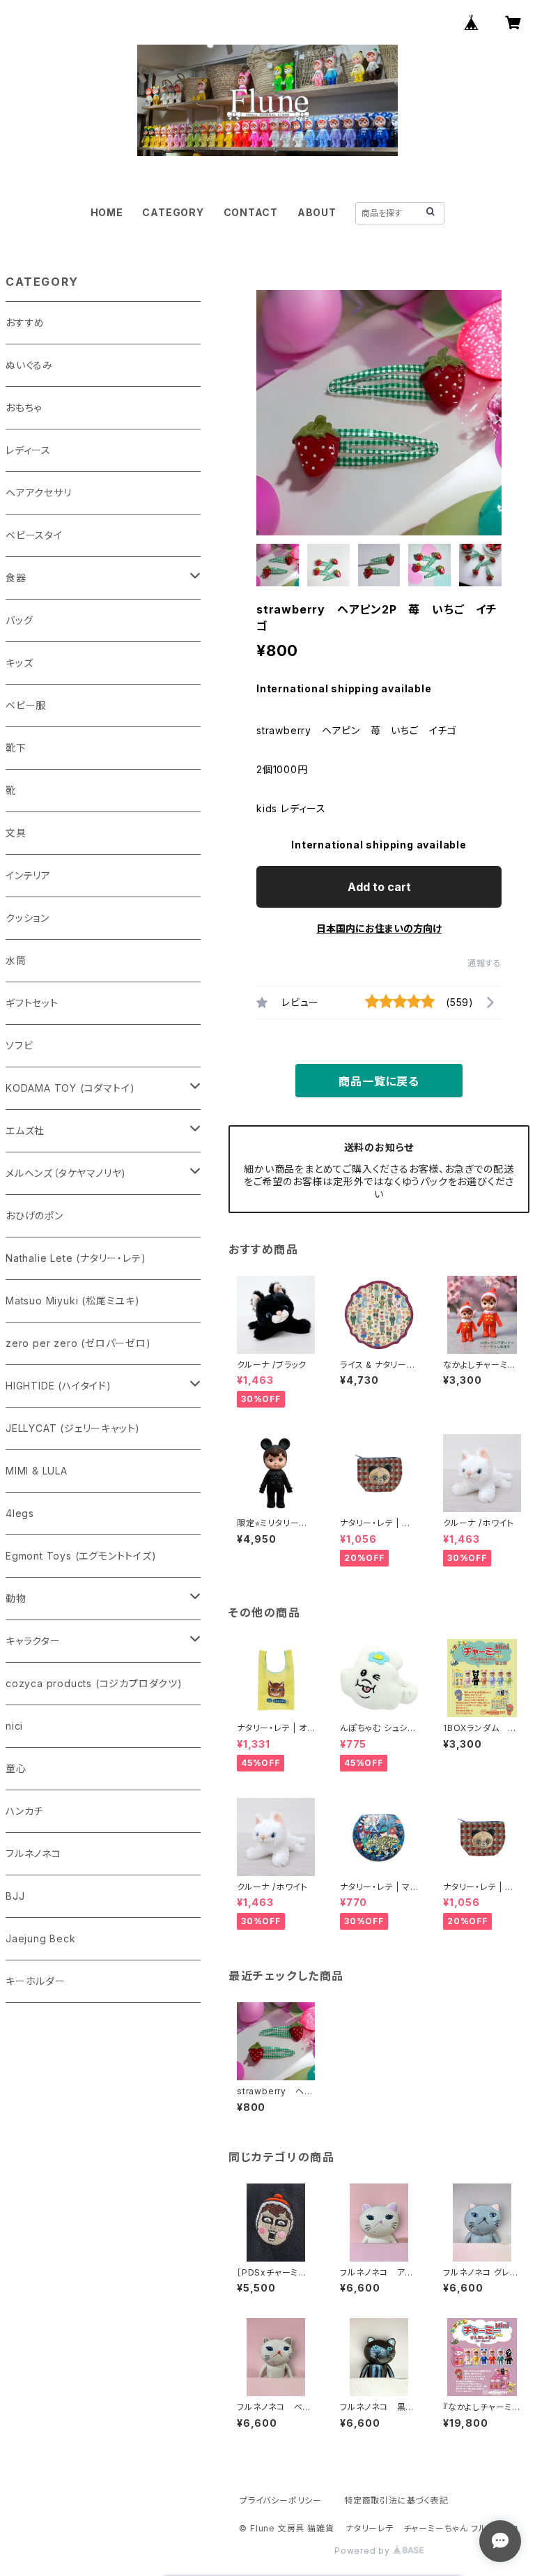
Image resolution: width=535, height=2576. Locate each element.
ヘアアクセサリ (39, 493)
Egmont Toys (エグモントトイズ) (81, 1556)
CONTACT (251, 212)
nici (14, 1726)
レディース (28, 450)
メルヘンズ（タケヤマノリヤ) (66, 1173)
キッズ (19, 663)
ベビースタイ (34, 535)
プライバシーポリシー (281, 2500)
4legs (20, 1513)
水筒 (16, 960)
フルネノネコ (33, 1853)
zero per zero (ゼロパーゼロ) (78, 1343)
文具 (16, 833)
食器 (16, 578)
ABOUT (317, 212)
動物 (16, 1598)
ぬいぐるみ (29, 365)
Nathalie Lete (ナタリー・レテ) (76, 1258)
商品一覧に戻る (379, 1081)
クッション (28, 918)
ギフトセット (32, 1003)
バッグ (19, 620)
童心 (16, 1768)
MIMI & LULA (37, 1471)
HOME (107, 212)
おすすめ (25, 322)
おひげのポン (34, 1215)
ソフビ (19, 1045)
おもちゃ (24, 407)
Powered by (364, 2551)
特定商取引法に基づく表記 (396, 2500)
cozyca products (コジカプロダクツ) (94, 1683)
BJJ (15, 1896)
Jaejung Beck (41, 1938)
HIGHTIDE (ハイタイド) (59, 1386)
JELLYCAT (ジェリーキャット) (73, 1428)
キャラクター (33, 1641)
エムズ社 (25, 1130)
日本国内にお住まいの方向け (379, 928)
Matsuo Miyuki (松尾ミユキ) (73, 1301)
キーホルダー (36, 1981)
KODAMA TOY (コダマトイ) (70, 1088)
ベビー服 (26, 705)
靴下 (16, 748)
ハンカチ (24, 1811)
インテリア (28, 875)
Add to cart (379, 887)
